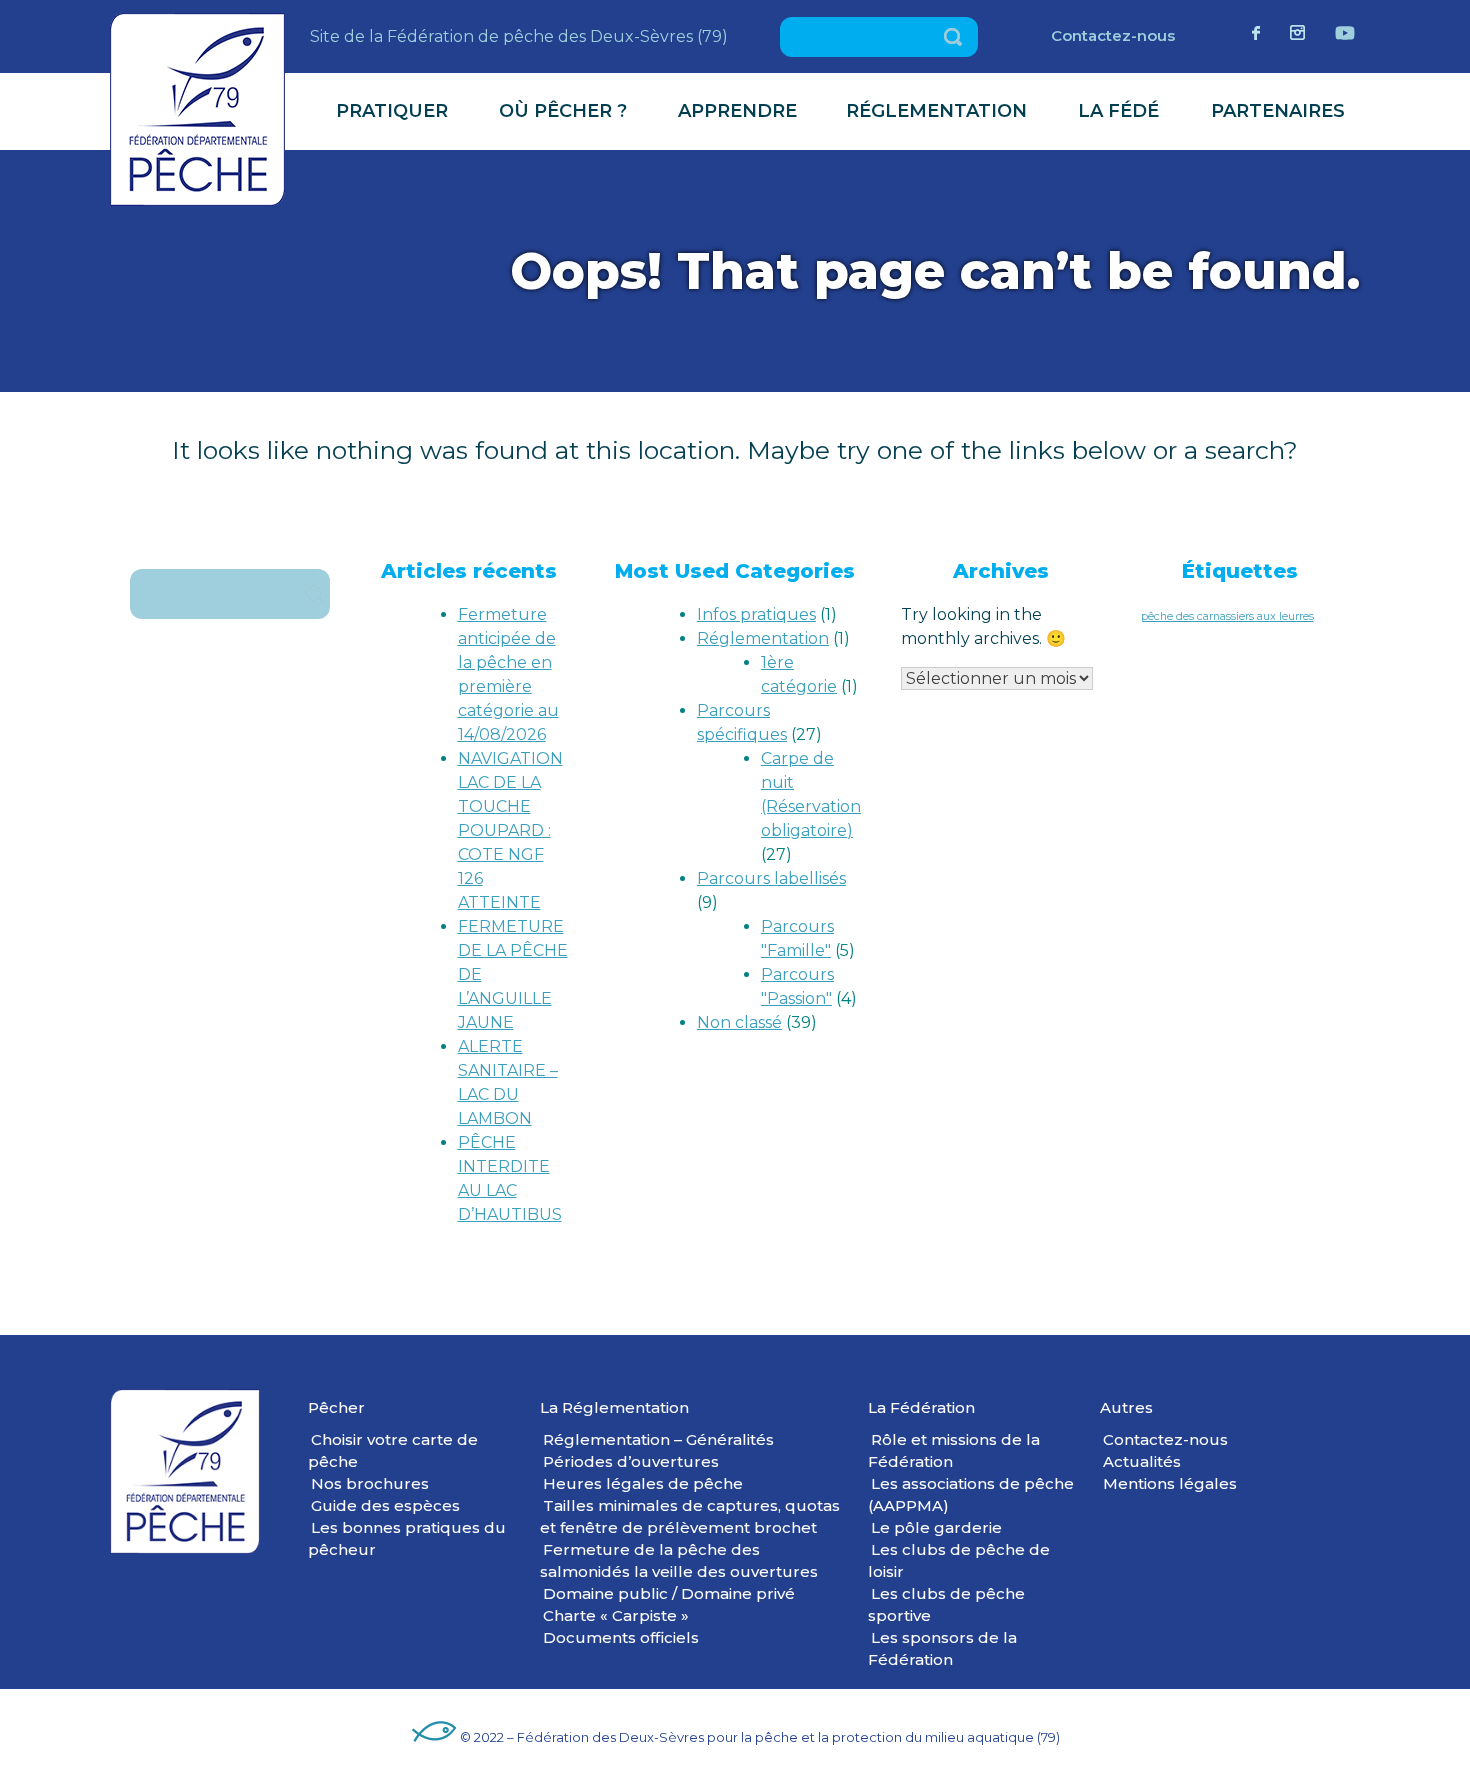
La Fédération (921, 1407)
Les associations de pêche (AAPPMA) (971, 1494)
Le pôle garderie (936, 1527)
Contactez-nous (1113, 35)
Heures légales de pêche (643, 1483)
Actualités (1142, 1461)
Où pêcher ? (563, 111)
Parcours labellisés (771, 878)
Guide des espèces (385, 1505)
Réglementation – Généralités (658, 1439)
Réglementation (936, 111)
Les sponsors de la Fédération (942, 1648)
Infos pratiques (756, 614)
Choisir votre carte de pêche (393, 1450)
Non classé (739, 1022)
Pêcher (336, 1407)
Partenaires (1278, 111)
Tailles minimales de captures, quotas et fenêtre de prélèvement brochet (690, 1516)
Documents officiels (621, 1637)
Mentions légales (1170, 1483)
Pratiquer (392, 111)
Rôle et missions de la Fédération (954, 1450)
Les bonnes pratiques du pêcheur (407, 1538)
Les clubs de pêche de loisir (959, 1560)
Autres (1126, 1407)
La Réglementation (614, 1407)
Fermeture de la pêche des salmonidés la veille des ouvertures (679, 1560)
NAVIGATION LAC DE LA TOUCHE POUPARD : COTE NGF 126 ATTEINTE (510, 830)
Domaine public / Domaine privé (669, 1593)
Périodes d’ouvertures (631, 1461)
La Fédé (1118, 111)
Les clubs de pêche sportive (946, 1604)
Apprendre (737, 111)
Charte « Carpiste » (616, 1615)
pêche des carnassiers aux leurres (1227, 616)
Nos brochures (370, 1483)
